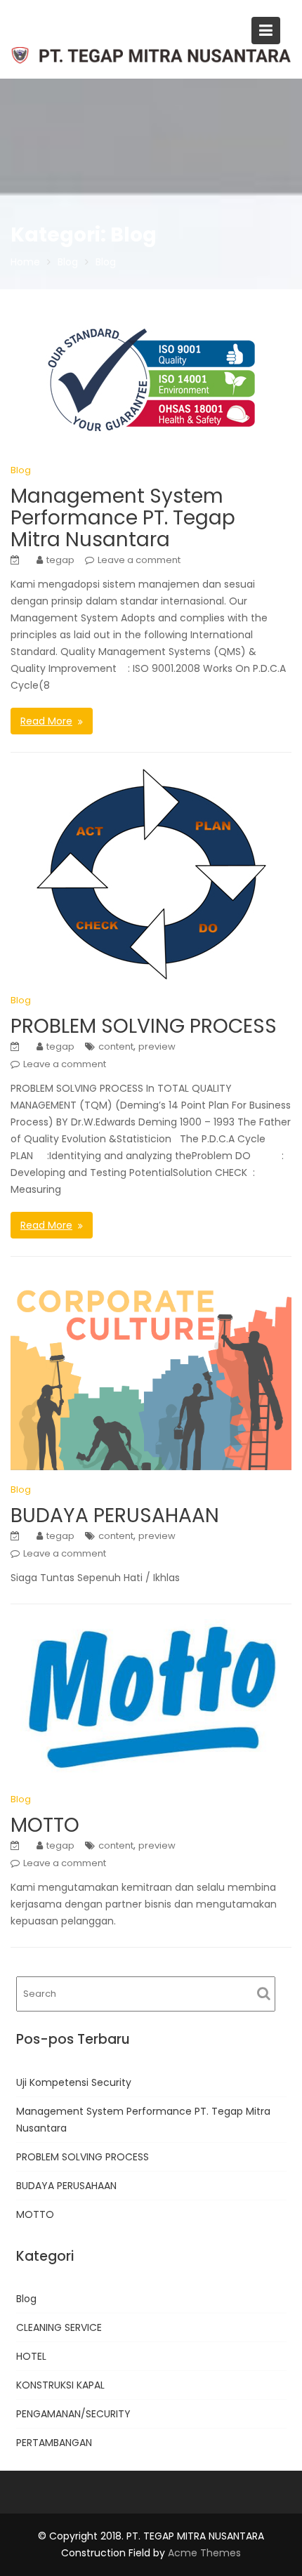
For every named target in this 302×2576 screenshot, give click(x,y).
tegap (60, 560)
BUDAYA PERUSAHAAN (115, 1515)
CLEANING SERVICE (59, 2327)
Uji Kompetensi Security (74, 2082)
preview (157, 1046)
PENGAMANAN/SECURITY (73, 2414)
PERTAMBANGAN (54, 2443)
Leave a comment (139, 560)
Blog (21, 470)
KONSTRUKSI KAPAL (60, 2385)
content (116, 1046)
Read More (46, 721)
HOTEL (31, 2356)
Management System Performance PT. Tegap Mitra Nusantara (123, 518)
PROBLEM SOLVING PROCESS (144, 1026)
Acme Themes (204, 2553)
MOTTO (45, 1825)
